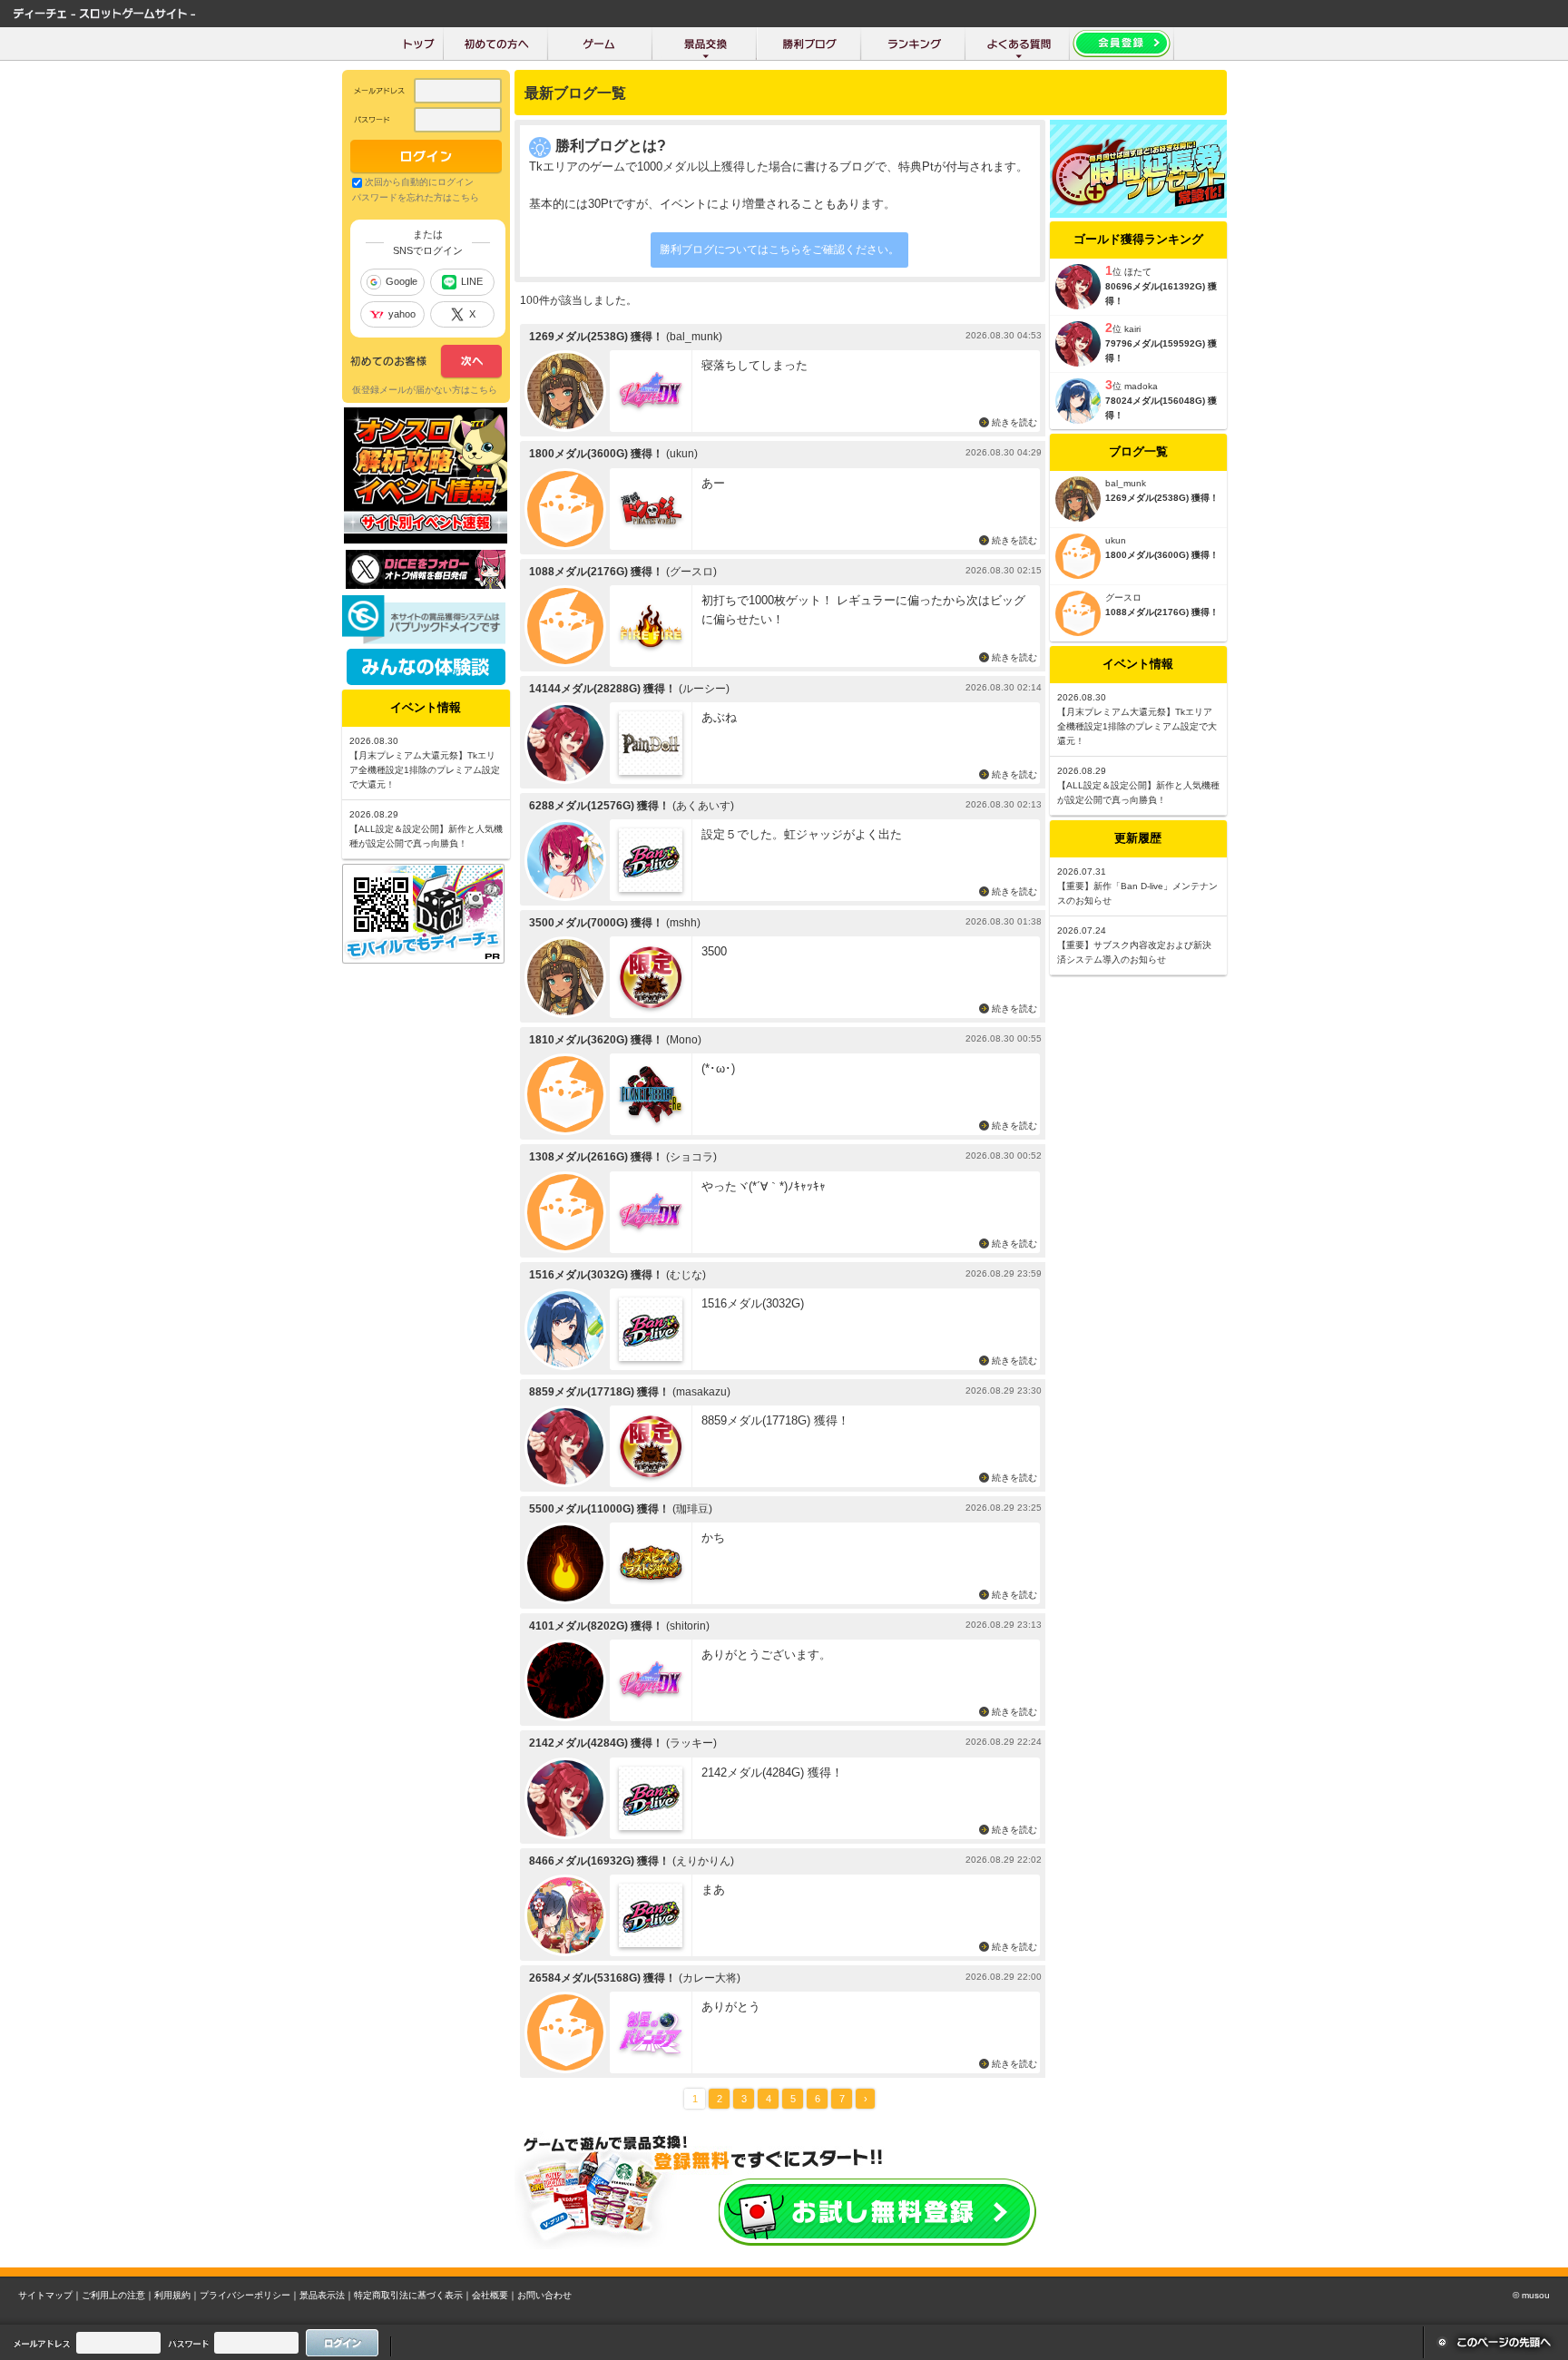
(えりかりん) (703, 1861)
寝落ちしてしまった (755, 365)
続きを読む (1014, 422)
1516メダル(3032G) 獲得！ (596, 1275)
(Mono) (684, 1040)
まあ (713, 1890)
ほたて (1138, 272)
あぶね (719, 717)
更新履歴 (1138, 838)
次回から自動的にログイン (419, 182)
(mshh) (683, 923)
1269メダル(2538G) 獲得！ (596, 337)
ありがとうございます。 (766, 1655)
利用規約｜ (177, 2295)
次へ (426, 362)
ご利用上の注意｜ (118, 2295)
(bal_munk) (694, 337)
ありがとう (731, 2007)
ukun (1116, 540)
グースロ (1123, 597)
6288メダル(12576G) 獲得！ (599, 806)
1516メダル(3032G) (753, 1303)
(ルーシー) (704, 689)
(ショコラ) (691, 1157)
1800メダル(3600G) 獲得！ (596, 454)
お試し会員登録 (877, 2213)
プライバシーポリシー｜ (250, 2295)
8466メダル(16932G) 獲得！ (599, 1861)
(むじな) (686, 1275)
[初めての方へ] (496, 44)
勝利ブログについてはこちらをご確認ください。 (779, 250)
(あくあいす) (703, 806)
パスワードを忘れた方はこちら (416, 197)
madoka (1141, 386)
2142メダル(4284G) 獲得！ (596, 1743)
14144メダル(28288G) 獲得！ (603, 689)
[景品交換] (705, 44)
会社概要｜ (495, 2295)
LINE (472, 281)
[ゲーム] (600, 44)
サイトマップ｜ (50, 2295)
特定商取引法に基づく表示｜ (413, 2295)
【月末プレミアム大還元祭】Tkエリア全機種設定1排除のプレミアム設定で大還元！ (1137, 726)
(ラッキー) (691, 1743)
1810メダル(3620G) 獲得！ (596, 1040)
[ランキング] (913, 44)
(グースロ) (691, 572)
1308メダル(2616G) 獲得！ (596, 1157)
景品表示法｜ (327, 2295)
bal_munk (1126, 483)
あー (713, 483)
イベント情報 (1138, 664)
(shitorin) (688, 1626)
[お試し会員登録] (1122, 44)
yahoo (402, 314)
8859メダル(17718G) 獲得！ (599, 1392)
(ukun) (682, 454)
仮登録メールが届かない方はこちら (425, 390)
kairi (1132, 329)
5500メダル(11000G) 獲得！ (599, 1509)
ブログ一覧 (1138, 451)
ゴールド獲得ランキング (1138, 239)
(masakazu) (701, 1392)
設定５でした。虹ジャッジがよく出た (802, 834)
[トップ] (419, 44)
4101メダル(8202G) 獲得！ (596, 1626)
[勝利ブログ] (809, 44)
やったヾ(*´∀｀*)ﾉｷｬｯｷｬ (764, 1186)
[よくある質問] (1018, 44)
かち (713, 1537)
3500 (714, 951)
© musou (1531, 2295)
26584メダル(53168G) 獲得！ (603, 1978)
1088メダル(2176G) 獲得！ (596, 572)
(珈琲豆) (692, 1509)
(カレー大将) (710, 1978)
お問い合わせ (544, 2295)
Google (402, 281)
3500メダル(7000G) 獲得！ (596, 923)
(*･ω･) (718, 1068)
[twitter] (426, 584)
